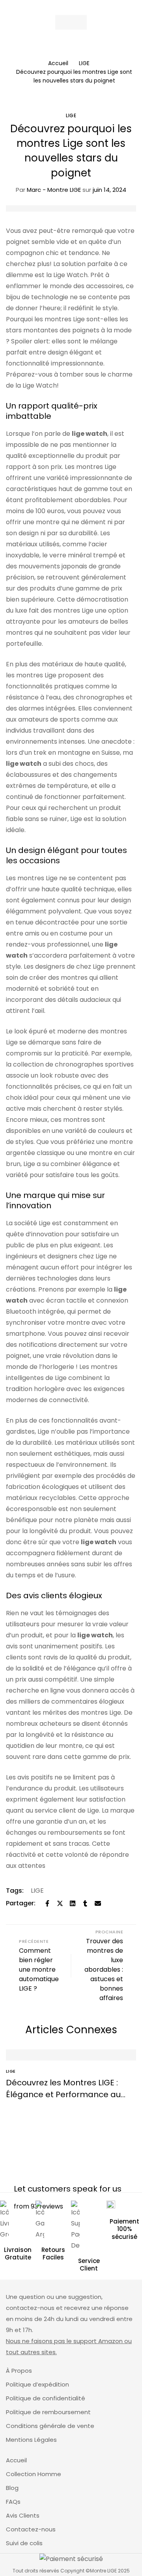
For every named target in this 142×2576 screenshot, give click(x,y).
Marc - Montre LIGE (48, 190)
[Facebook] (47, 1903)
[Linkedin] (73, 1903)
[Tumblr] (85, 1903)
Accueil (58, 63)
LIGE (84, 63)
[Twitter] (60, 1903)
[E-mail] (98, 1903)
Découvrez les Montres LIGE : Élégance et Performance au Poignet (63, 2094)
